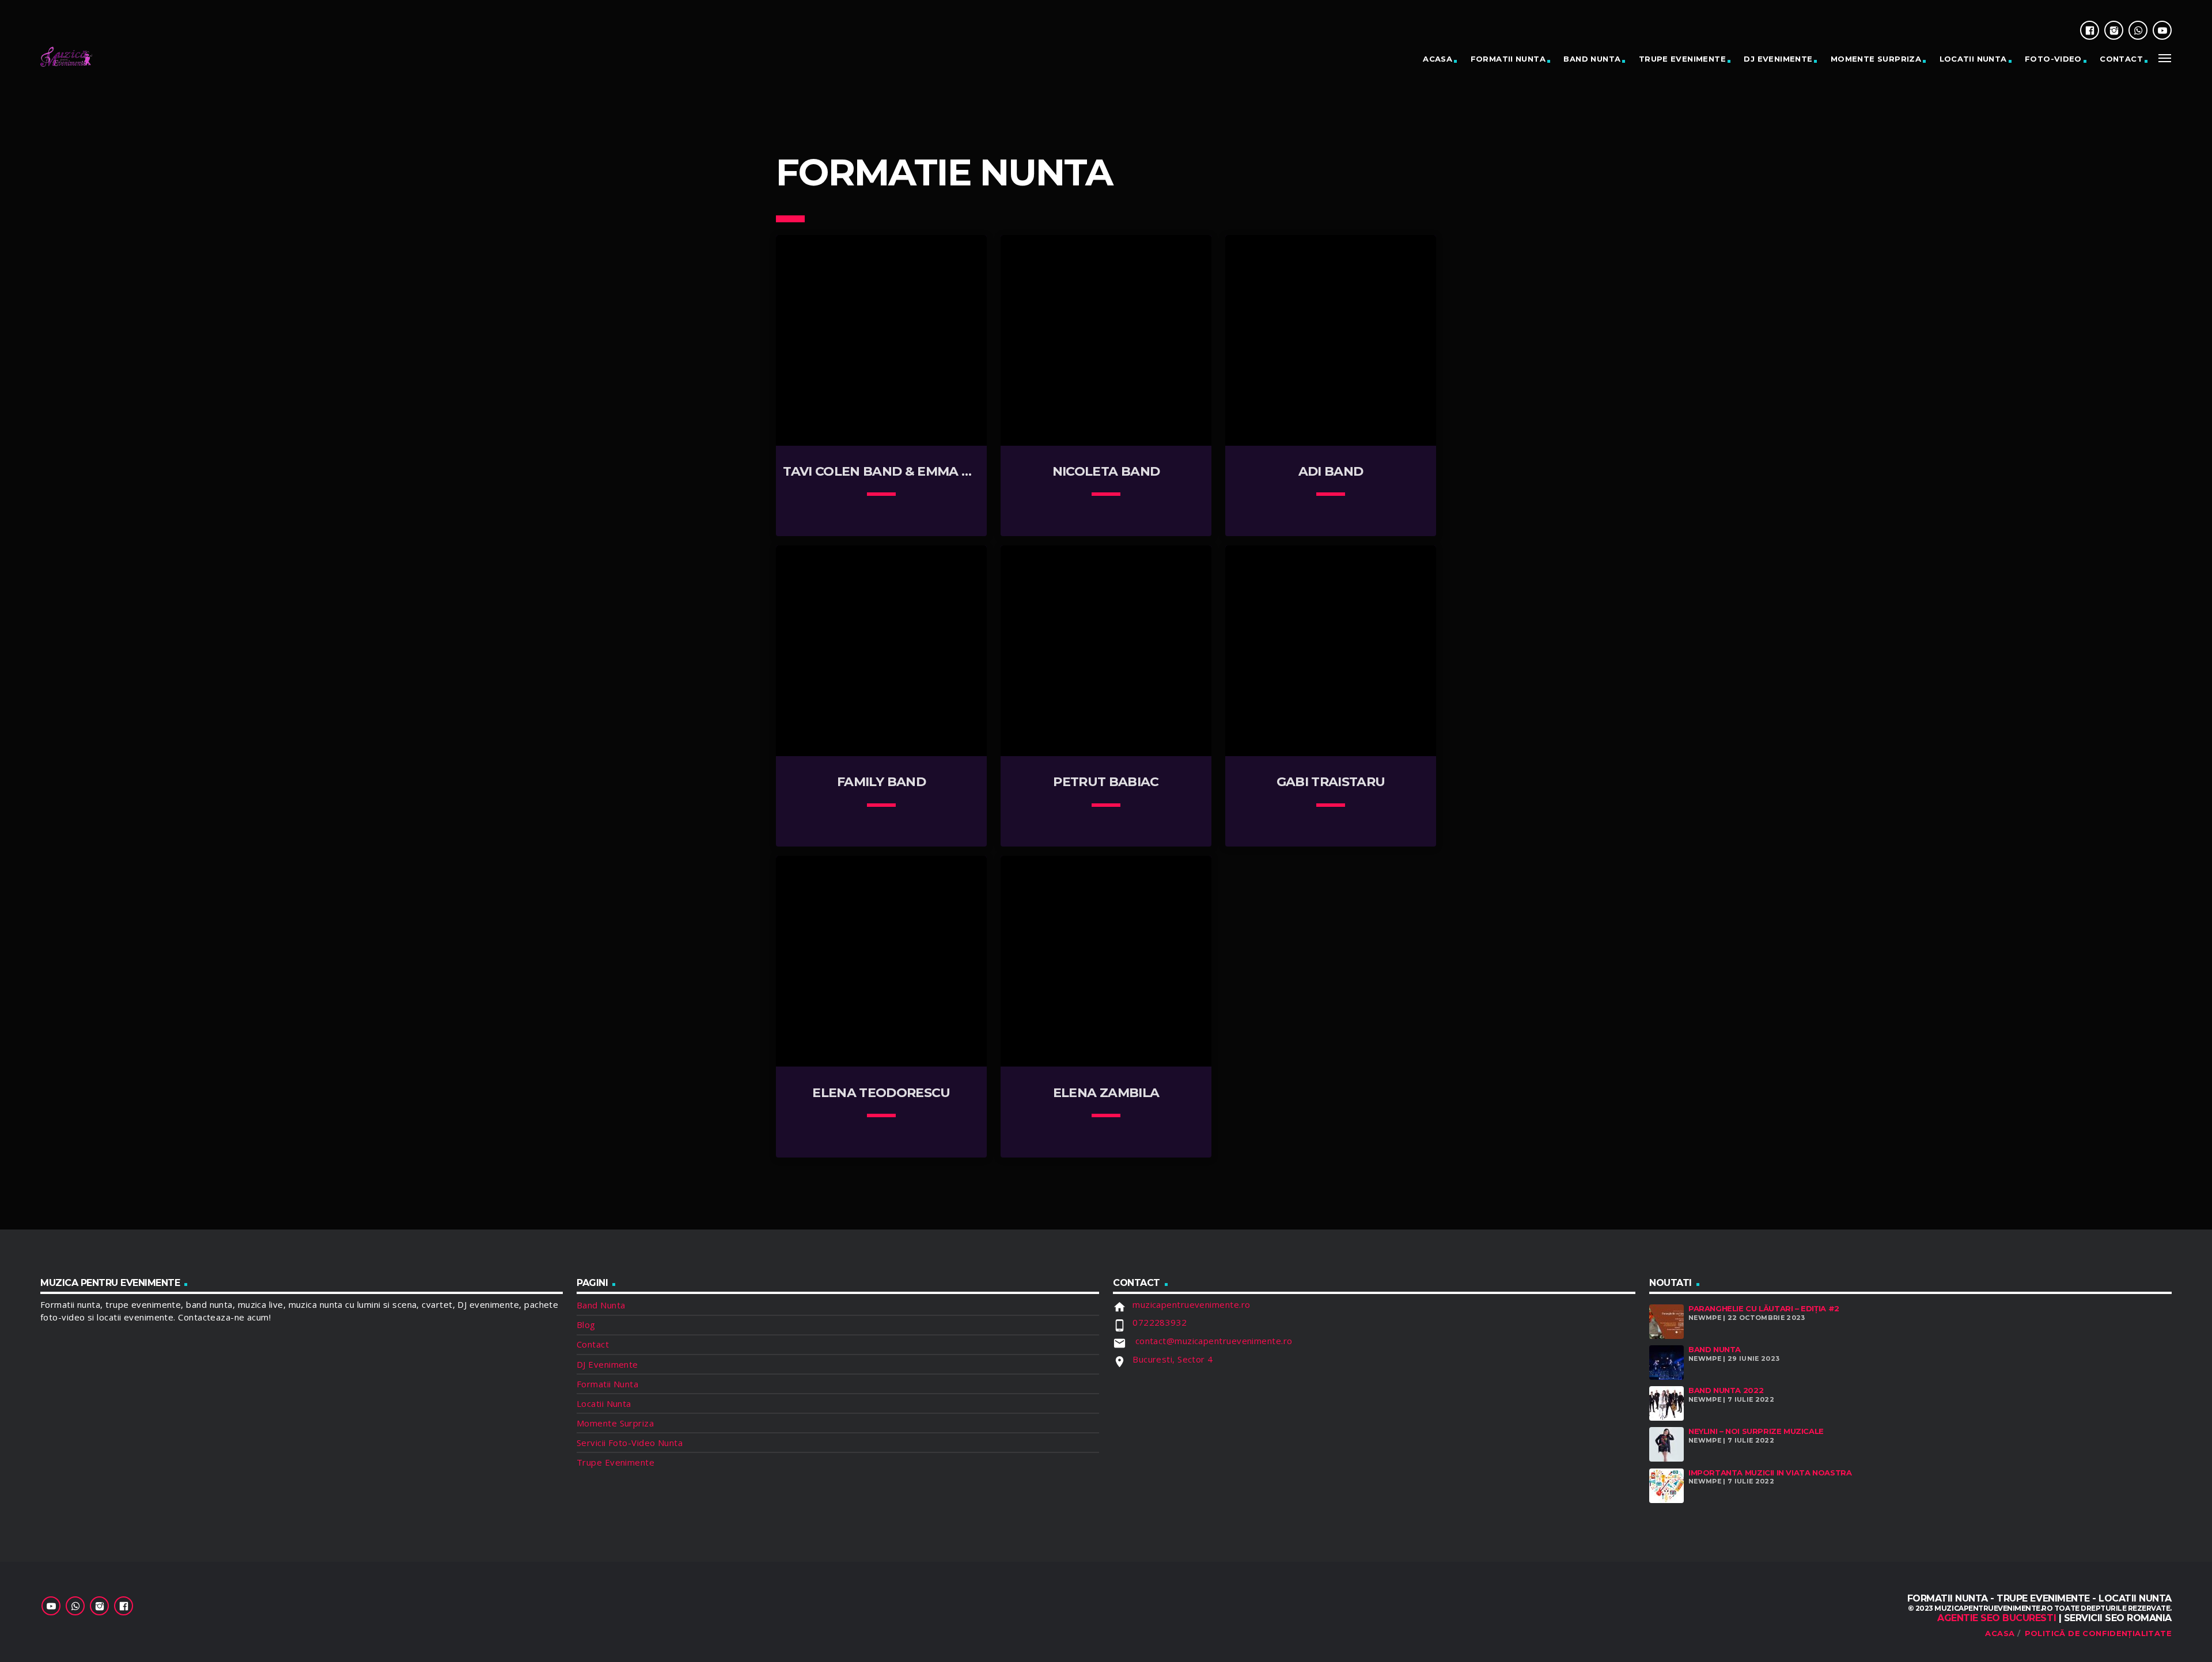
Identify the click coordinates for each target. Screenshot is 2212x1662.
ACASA (1438, 59)
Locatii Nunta (1973, 59)
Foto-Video (2053, 59)
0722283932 (1160, 1322)
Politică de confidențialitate (2098, 1633)
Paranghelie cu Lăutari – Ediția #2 (1764, 1308)
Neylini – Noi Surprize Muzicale (1756, 1431)
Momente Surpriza (1876, 59)
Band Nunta (1592, 59)
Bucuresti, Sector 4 (1173, 1359)
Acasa (2000, 1633)
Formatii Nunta (1508, 59)
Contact (2121, 59)
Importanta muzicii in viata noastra (1770, 1473)
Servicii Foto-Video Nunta (630, 1443)
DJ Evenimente (1778, 59)
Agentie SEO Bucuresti (1997, 1618)
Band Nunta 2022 (1726, 1390)
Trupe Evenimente (1682, 59)
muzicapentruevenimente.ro (1191, 1304)
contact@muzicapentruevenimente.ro (1212, 1341)
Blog (586, 1325)
